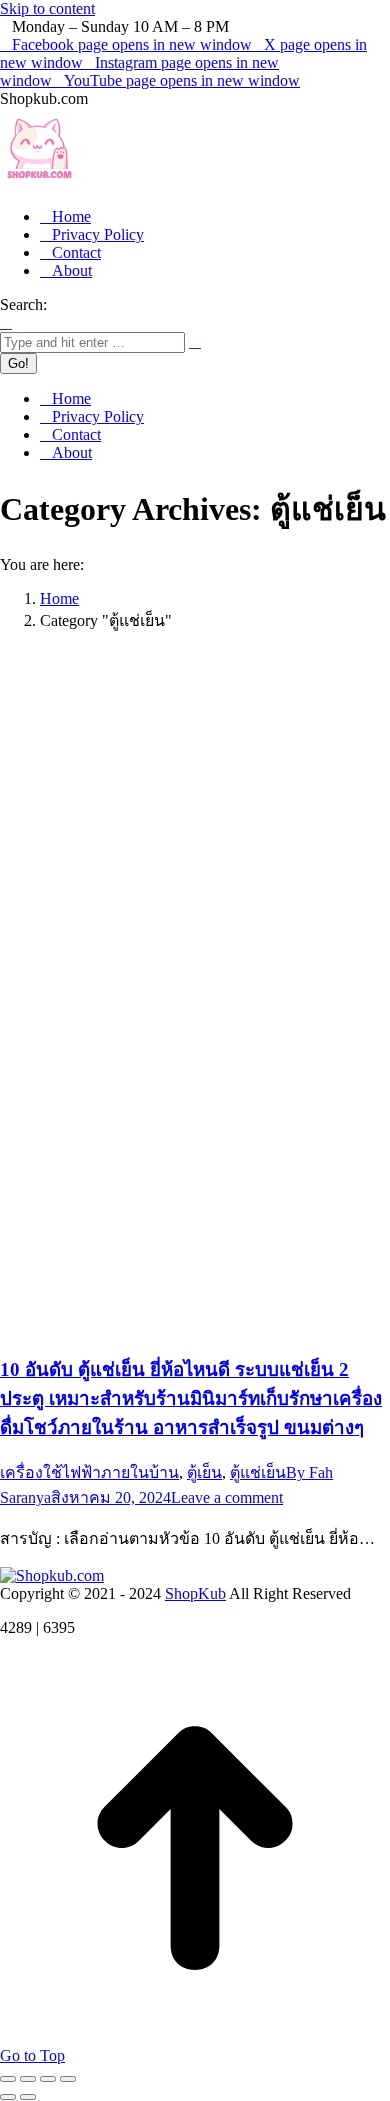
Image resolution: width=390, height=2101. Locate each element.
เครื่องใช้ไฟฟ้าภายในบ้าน (89, 1472)
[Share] (28, 2079)
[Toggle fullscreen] (48, 2079)
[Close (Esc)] (8, 2079)
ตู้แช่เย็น (258, 1472)
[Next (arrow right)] (28, 2097)
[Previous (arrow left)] (8, 2097)
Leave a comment (227, 1497)
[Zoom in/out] (68, 2079)
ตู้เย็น (204, 1472)
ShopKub (195, 1593)
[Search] (195, 341)
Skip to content (47, 8)
